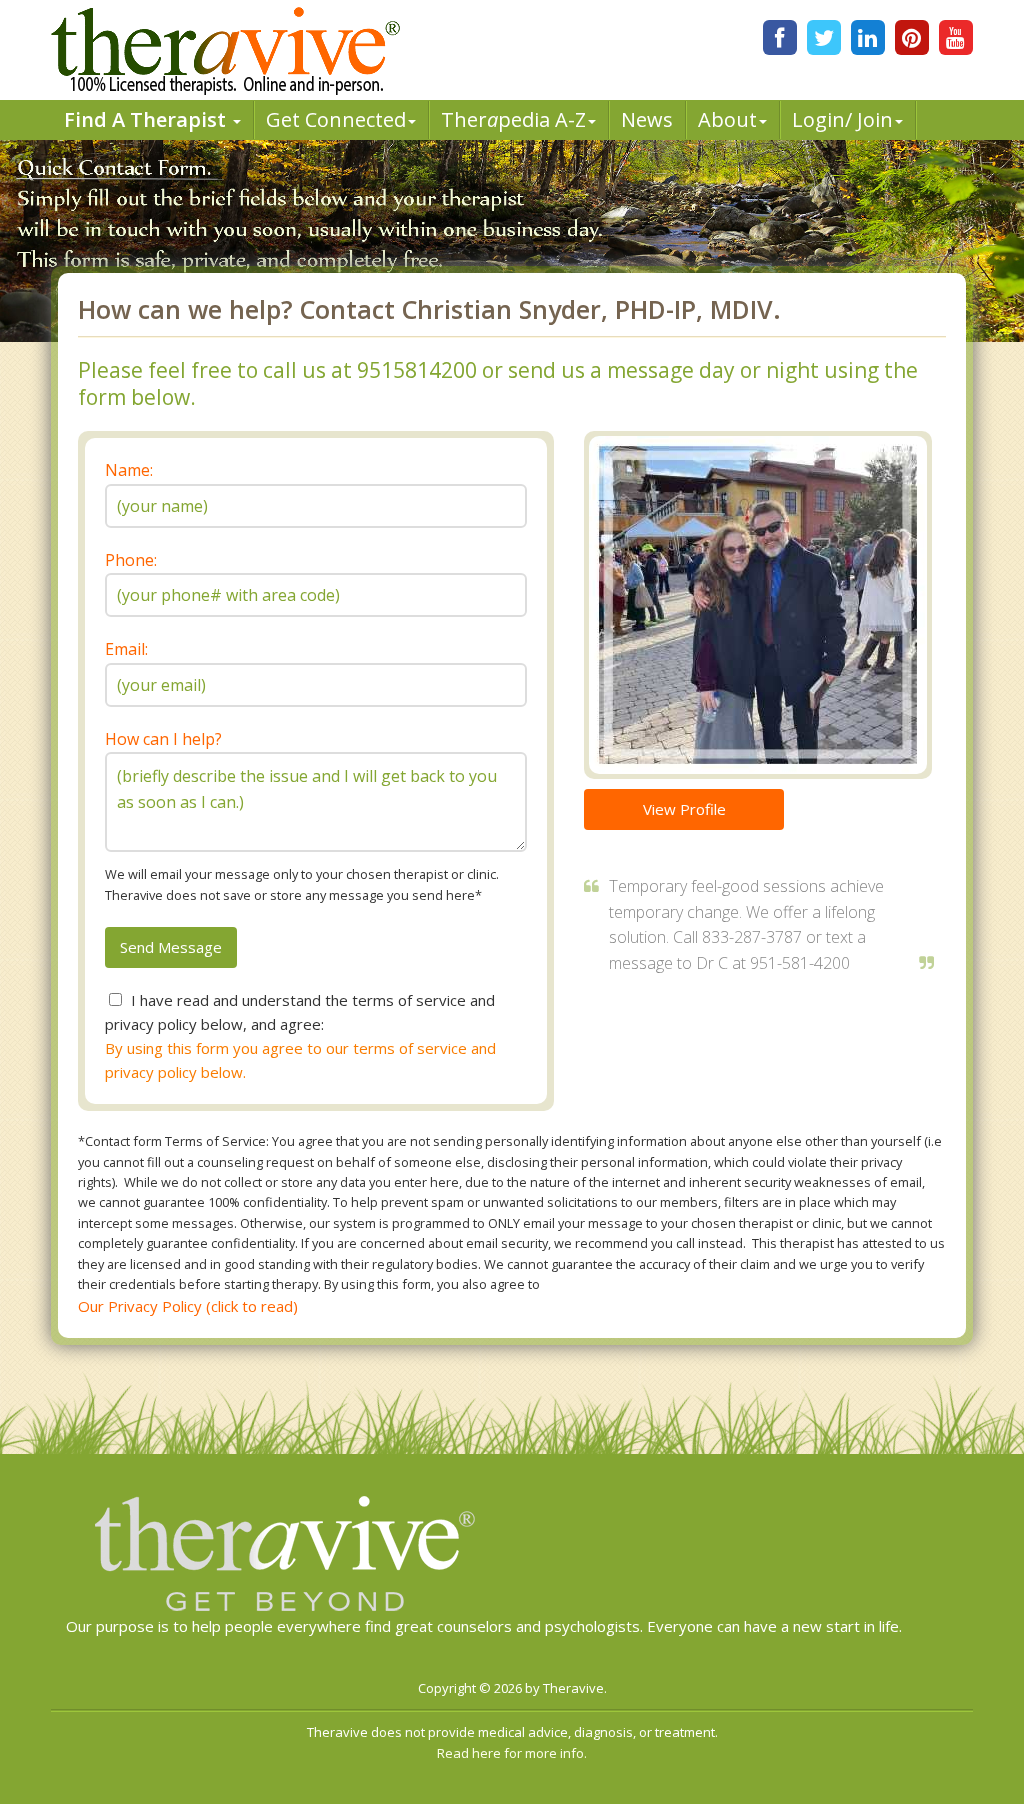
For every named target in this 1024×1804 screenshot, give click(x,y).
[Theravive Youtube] (956, 37)
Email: (126, 649)
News (647, 119)
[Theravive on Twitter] (824, 37)
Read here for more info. (512, 1753)
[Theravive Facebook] (780, 37)
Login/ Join (842, 119)
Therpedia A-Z (513, 119)
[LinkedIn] (868, 37)
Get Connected (336, 119)
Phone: (131, 560)
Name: (129, 470)
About (727, 119)
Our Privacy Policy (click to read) (188, 1306)
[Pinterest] (912, 37)
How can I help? (163, 739)
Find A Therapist (147, 119)
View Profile (684, 809)
